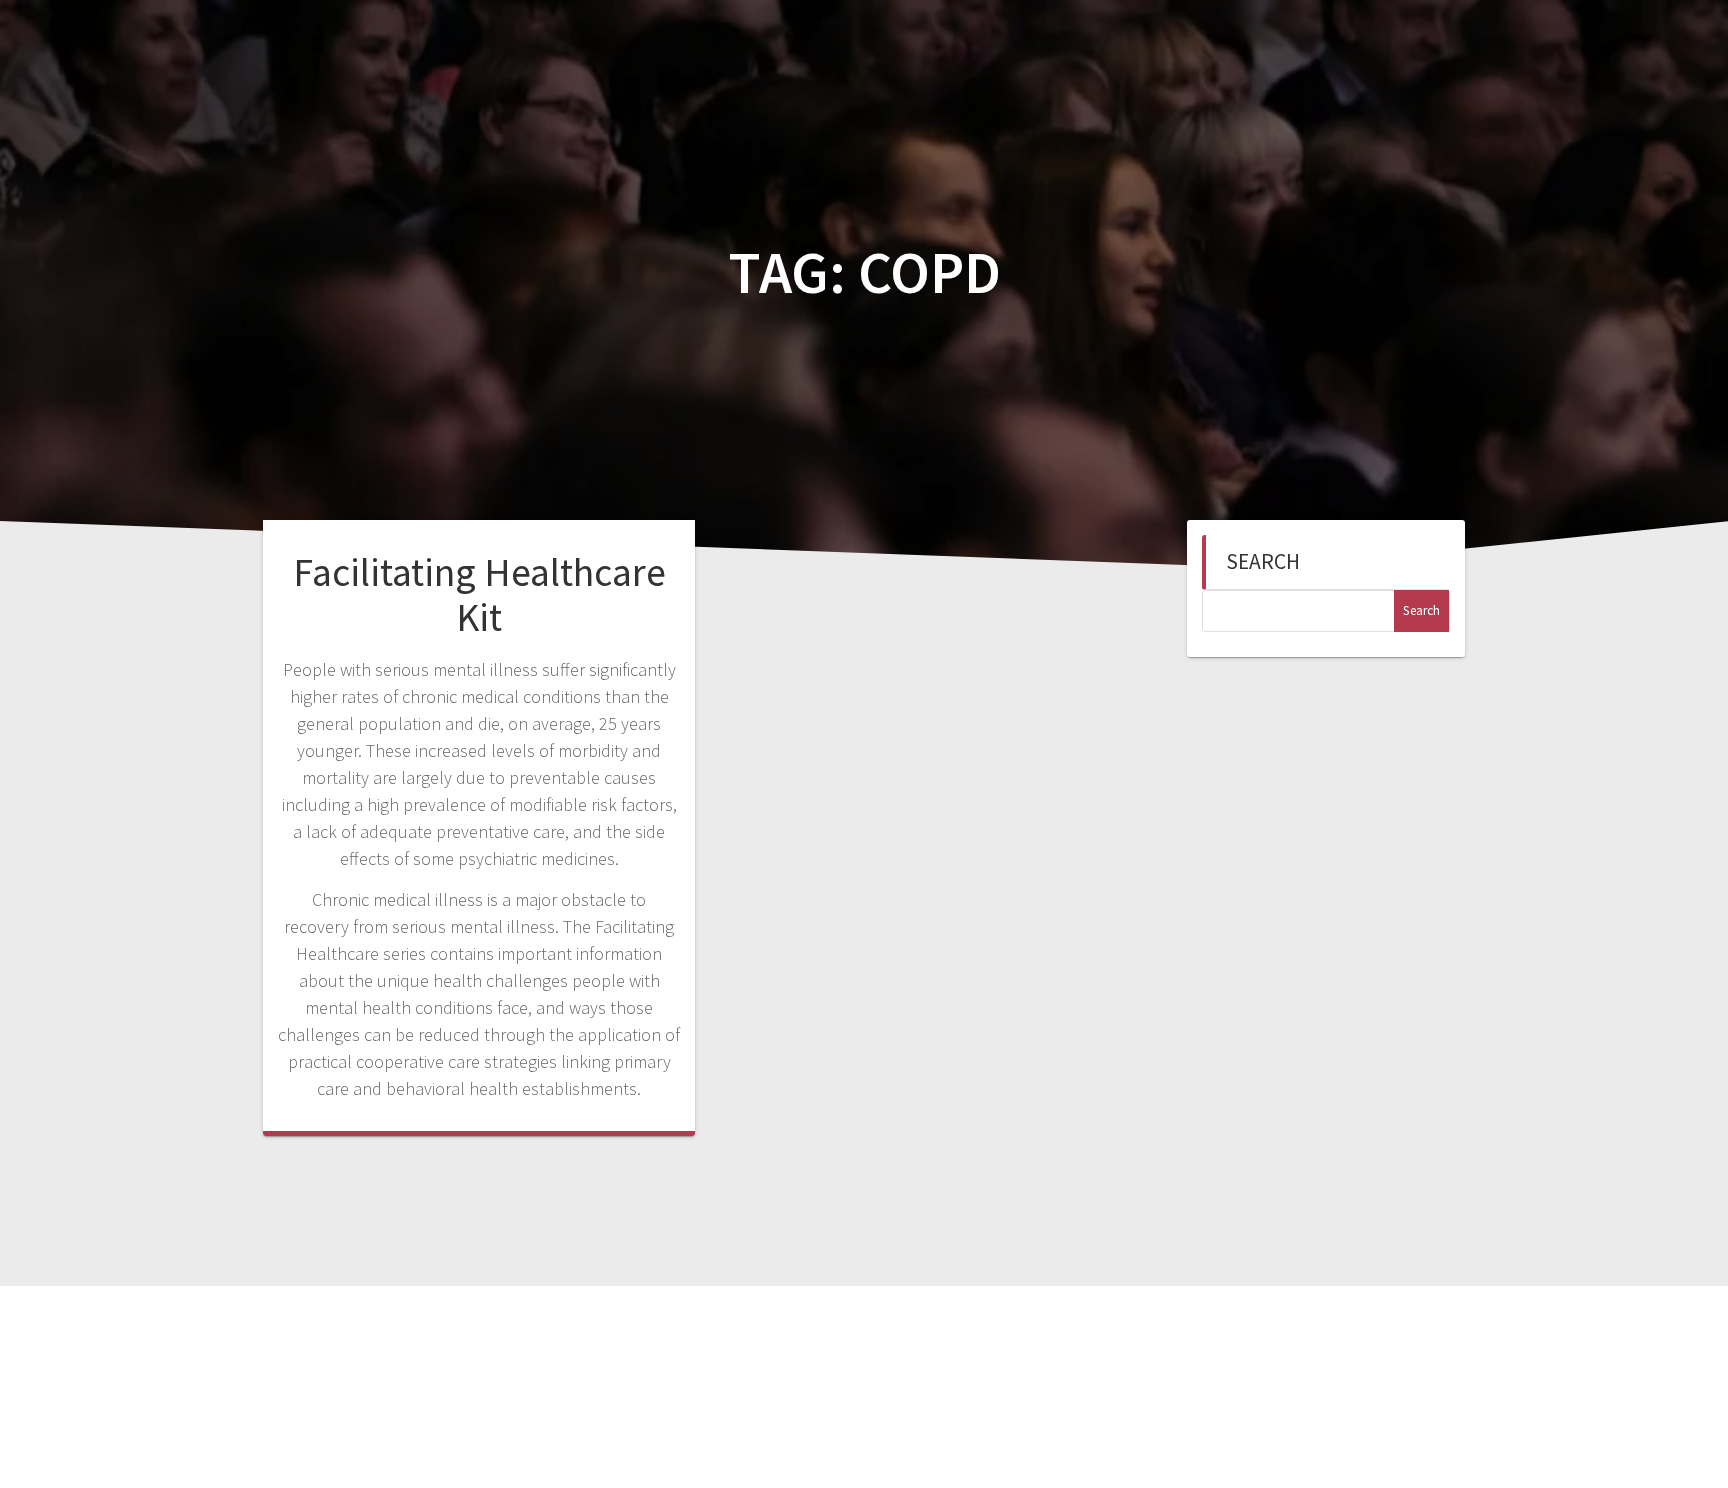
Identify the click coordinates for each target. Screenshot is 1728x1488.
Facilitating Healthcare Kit (479, 595)
